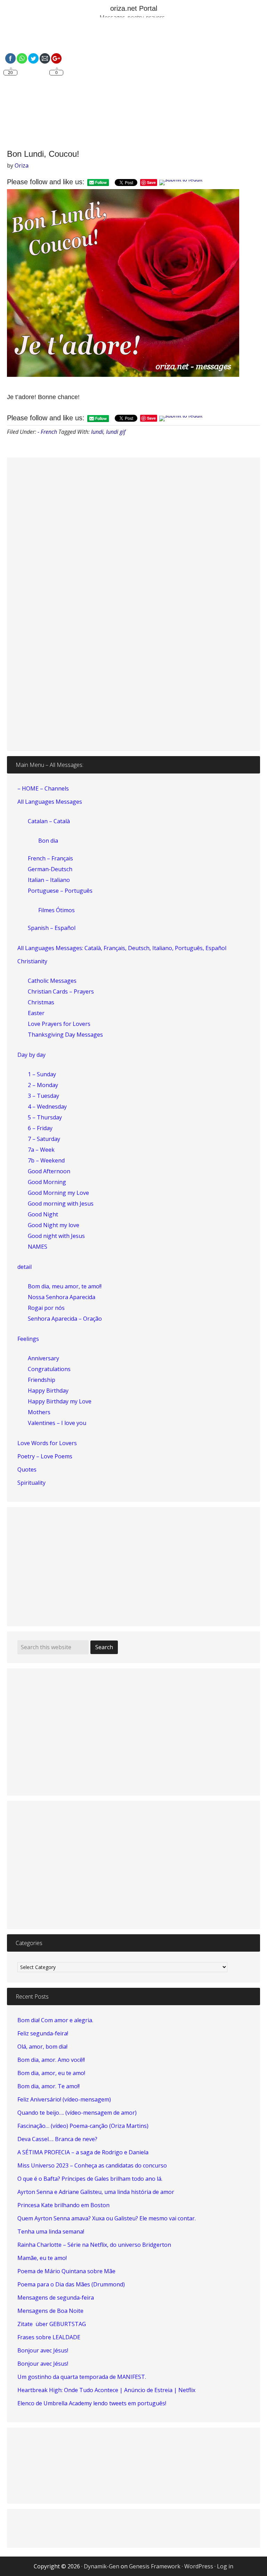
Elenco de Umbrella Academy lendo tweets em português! (92, 2403)
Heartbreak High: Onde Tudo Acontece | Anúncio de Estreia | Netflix (106, 2390)
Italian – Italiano (49, 880)
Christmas (41, 1002)
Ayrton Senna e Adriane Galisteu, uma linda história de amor (96, 2192)
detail (25, 1267)
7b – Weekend (46, 1160)
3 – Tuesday (43, 1096)
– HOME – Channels (43, 788)
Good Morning (47, 1182)
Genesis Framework (155, 2566)
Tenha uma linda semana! (51, 2231)
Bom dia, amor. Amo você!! (51, 2060)
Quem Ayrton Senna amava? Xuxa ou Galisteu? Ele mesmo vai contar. (107, 2218)
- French (47, 432)
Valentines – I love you (57, 1423)
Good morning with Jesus (61, 1204)
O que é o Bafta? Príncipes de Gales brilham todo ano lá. (90, 2179)
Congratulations (49, 1369)
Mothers (39, 1412)
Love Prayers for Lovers (59, 1024)
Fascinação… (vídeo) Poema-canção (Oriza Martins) (83, 2126)
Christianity (32, 961)
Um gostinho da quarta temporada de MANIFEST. (82, 2377)
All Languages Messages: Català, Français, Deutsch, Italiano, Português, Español (122, 948)
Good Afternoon (49, 1171)
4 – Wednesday (47, 1107)
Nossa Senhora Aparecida (62, 1297)
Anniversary (43, 1358)
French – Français (50, 858)
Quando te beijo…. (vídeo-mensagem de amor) (77, 2113)
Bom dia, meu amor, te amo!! (65, 1286)
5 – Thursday (45, 1117)
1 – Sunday (42, 1074)
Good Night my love (54, 1225)
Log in (225, 2566)
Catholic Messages (52, 981)
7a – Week (41, 1150)
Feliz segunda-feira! (43, 2033)
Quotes (27, 1469)
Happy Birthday (48, 1391)
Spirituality (31, 1483)
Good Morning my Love (58, 1193)
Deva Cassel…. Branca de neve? (57, 2139)
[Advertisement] (133, 84)
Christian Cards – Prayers (61, 991)
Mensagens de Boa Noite (50, 2311)
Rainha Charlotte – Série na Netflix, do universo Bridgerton (94, 2245)
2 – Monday (43, 1085)
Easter (36, 1013)
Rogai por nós (46, 1308)
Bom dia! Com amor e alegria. (55, 2020)
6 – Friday (40, 1128)
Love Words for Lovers (47, 1443)
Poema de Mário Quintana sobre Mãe (66, 2271)
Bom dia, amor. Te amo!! (48, 2086)
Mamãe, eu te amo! (42, 2258)
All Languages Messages (50, 802)
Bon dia (48, 841)
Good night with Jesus (56, 1236)
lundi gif (116, 432)
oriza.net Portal (134, 8)
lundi (97, 432)
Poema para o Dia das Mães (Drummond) (71, 2284)
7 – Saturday (44, 1139)
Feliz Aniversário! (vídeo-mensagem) (64, 2099)
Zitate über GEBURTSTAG (52, 2324)
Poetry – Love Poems (45, 1456)
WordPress (199, 2566)
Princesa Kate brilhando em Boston (63, 2205)
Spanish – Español (52, 928)
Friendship (42, 1380)
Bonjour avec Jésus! (43, 2350)
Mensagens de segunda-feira (56, 2298)
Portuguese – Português (60, 891)
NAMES (38, 1247)
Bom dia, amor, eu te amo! (51, 2073)
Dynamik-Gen (102, 2566)
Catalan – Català (49, 821)
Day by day (31, 1055)
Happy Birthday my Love (60, 1401)
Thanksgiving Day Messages (65, 1035)
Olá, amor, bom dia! (42, 2047)
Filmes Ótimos (56, 910)
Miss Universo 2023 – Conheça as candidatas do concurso (92, 2165)
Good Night (43, 1214)
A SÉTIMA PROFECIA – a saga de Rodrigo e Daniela (83, 2152)
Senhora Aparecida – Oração (65, 1319)
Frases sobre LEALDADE (49, 2337)
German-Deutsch (50, 869)
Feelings (28, 1339)
